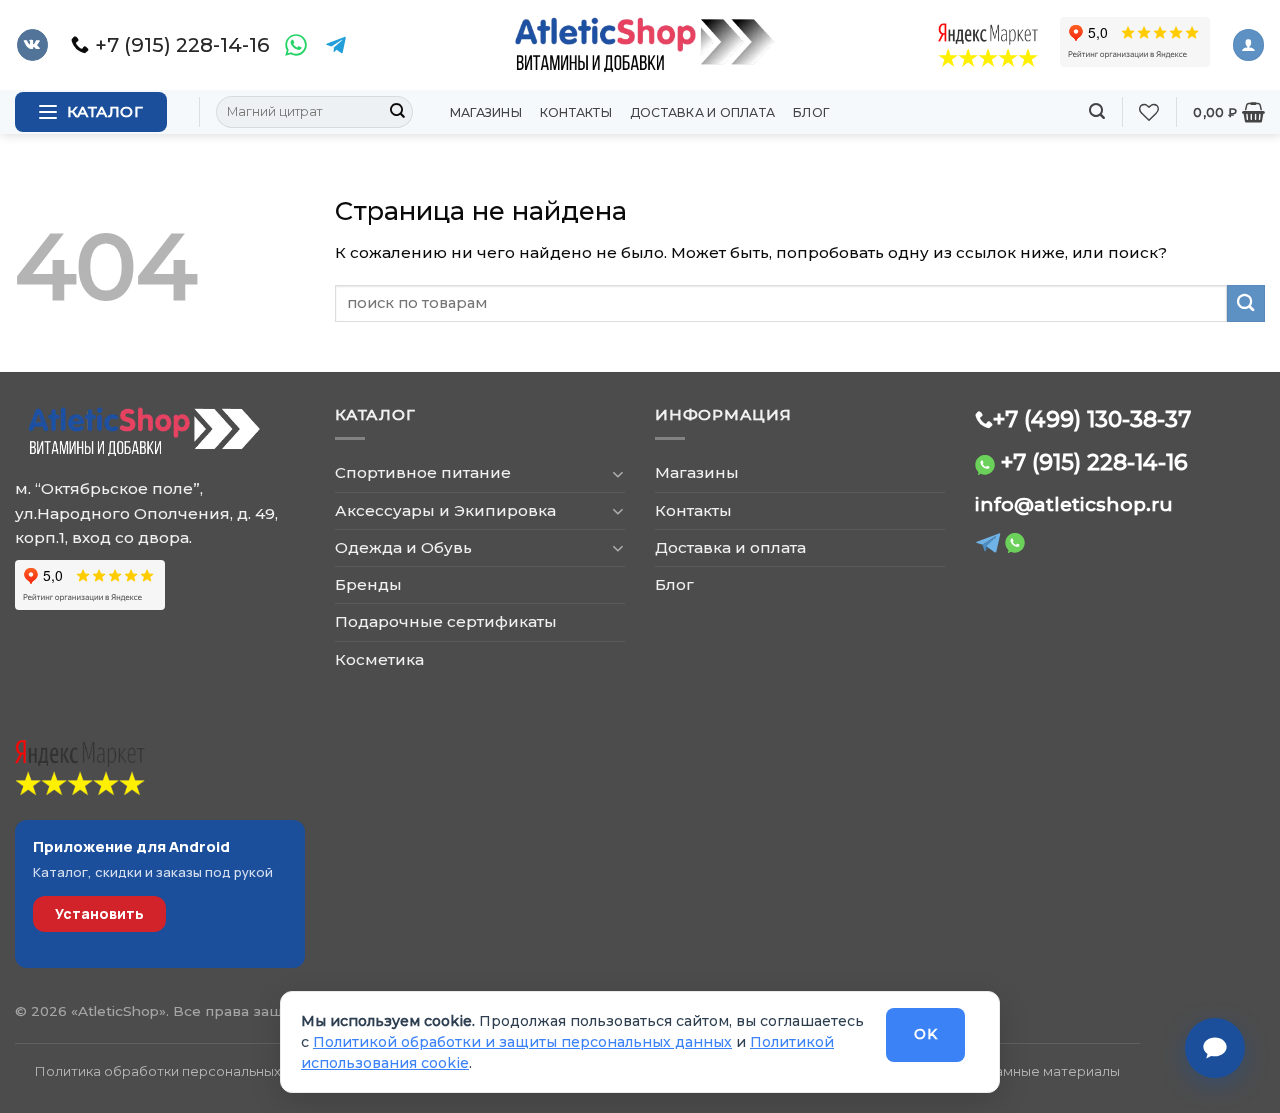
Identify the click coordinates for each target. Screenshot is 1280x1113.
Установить (99, 913)
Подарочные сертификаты (446, 621)
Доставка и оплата (702, 112)
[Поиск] (1097, 111)
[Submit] (397, 112)
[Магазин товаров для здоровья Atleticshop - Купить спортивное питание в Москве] (640, 45)
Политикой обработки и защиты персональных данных (522, 1042)
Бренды (368, 584)
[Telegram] (336, 45)
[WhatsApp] (296, 45)
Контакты (576, 112)
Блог (811, 112)
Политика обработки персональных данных (184, 1071)
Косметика (379, 659)
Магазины (486, 112)
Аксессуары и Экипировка (445, 510)
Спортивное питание (423, 472)
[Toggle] (617, 473)
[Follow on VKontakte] (32, 45)
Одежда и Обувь (403, 547)
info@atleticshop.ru (1074, 504)
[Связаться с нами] (1215, 1048)
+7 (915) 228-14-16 (1094, 462)
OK (925, 1034)
